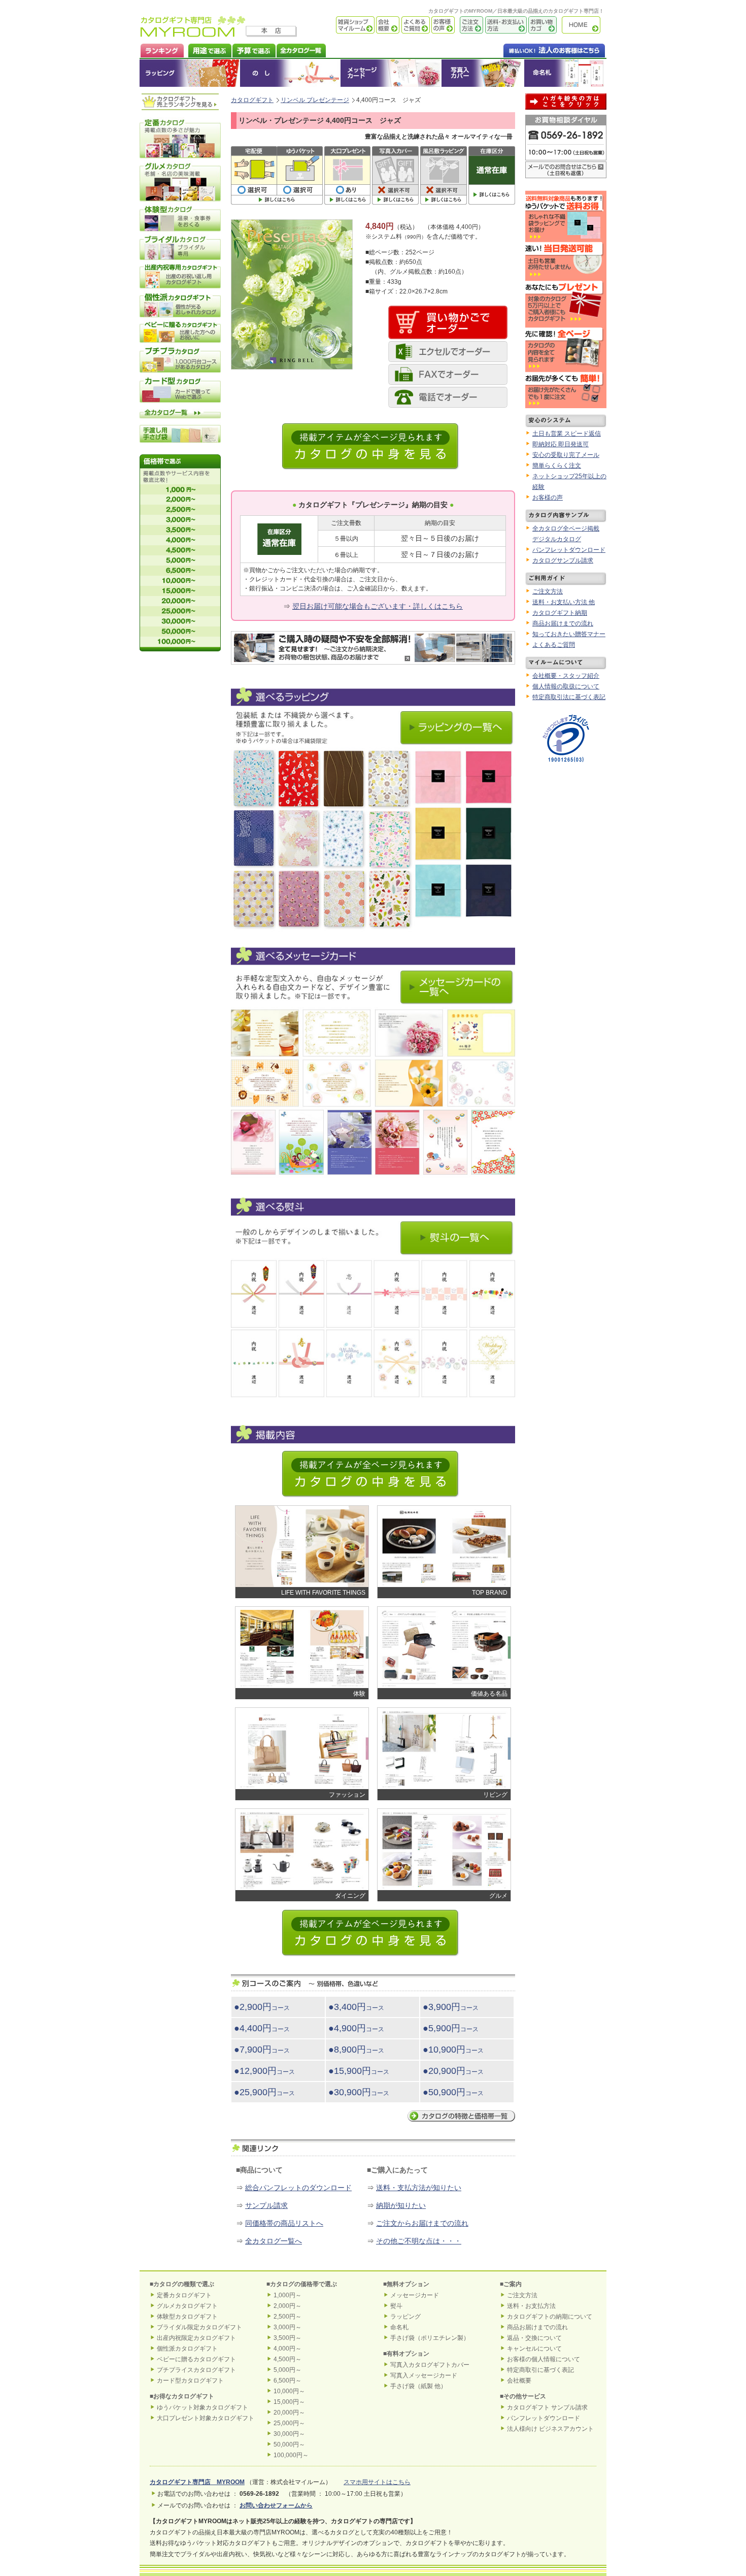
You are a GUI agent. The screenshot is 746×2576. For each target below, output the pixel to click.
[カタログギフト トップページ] (193, 34)
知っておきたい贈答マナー (569, 634)
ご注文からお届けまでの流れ (422, 2223)
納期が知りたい (401, 2205)
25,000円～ (289, 2423)
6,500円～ (287, 2381)
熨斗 (396, 2306)
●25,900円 (264, 2092)
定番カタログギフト (184, 2295)
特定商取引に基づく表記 (540, 2370)
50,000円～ (289, 2445)
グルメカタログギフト (187, 2306)
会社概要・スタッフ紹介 (566, 676)
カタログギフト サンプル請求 (547, 2407)
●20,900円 (453, 2071)
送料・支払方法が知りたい (419, 2188)
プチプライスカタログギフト (196, 2370)
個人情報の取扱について (566, 686)
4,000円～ (287, 2349)
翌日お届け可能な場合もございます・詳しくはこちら (378, 606)
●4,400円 (262, 2028)
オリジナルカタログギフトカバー (482, 73)
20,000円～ (289, 2413)
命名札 (565, 73)
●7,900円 (262, 2050)
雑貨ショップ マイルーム (340, 25)
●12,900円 (264, 2071)
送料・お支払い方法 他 (564, 602)
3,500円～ (287, 2338)
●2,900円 (262, 2007)
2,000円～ (287, 2306)
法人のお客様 (534, 49)
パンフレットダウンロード (569, 550)
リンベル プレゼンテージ (315, 100)
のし (290, 73)
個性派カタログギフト (187, 2349)
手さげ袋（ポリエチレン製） (430, 2338)
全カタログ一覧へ (274, 2241)
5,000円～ (287, 2370)
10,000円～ (289, 2391)
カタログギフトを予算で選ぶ (253, 49)
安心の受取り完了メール (566, 455)
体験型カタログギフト (187, 2317)
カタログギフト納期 (560, 613)
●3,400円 (356, 2007)
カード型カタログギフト (190, 2381)
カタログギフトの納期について (550, 2317)
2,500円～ (287, 2317)
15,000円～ (289, 2402)
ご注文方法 (469, 25)
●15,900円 (359, 2071)
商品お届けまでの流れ (563, 623)
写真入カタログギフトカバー (430, 2365)
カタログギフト (584, 25)
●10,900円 (453, 2050)
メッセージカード (391, 73)
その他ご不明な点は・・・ (419, 2241)
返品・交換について (534, 2338)
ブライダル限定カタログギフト (199, 2327)
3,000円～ (287, 2327)
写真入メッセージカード (424, 2375)
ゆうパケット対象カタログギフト (202, 2407)
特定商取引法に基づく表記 (569, 697)
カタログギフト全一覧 (301, 49)
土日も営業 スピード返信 (567, 434)
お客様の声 (442, 25)
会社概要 (387, 25)
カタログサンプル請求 (563, 560)
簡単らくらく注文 (557, 466)
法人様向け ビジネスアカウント (550, 2429)
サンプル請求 (266, 2205)
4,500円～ (287, 2359)
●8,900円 (356, 2050)
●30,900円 (359, 2092)
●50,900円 (453, 2092)
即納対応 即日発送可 (561, 444)
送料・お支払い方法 (505, 25)
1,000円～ (287, 2295)
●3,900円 (451, 2007)
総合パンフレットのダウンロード (298, 2188)
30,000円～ (289, 2434)
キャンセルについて (534, 2349)
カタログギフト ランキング (162, 49)
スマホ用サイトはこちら (377, 2482)
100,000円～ (291, 2455)
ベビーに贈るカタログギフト (196, 2359)
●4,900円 (356, 2028)
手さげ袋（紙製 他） (418, 2386)
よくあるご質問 (415, 25)
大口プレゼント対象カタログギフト (206, 2418)
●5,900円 (451, 2028)
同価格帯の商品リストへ (284, 2223)
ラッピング (190, 73)
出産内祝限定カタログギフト (196, 2338)
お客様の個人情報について (544, 2359)
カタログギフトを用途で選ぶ (208, 49)
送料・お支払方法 (531, 2306)
